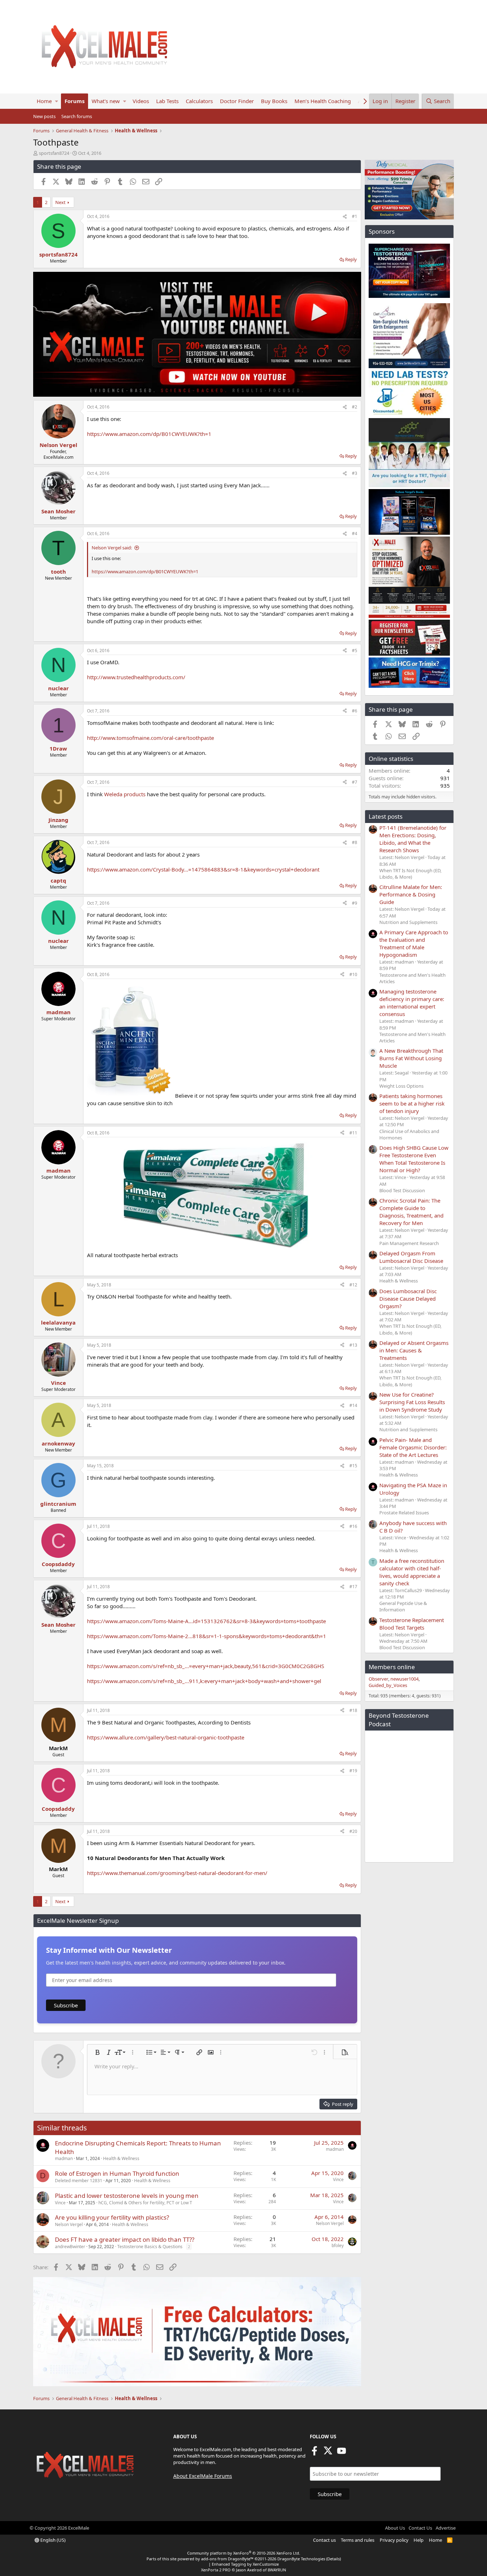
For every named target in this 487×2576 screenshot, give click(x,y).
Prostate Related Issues (404, 1513)
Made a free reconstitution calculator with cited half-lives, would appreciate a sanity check (412, 1572)
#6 (355, 711)
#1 (355, 216)
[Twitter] (328, 2453)
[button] (57, 101)
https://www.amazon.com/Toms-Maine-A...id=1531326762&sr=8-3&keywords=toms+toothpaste (206, 1621)
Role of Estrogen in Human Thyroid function (117, 2173)
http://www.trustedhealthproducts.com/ (136, 677)
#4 (355, 534)
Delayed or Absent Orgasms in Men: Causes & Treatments (414, 1350)
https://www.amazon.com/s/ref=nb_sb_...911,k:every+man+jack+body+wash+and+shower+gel (204, 1681)
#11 (353, 1133)
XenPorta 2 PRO (216, 2570)
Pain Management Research (409, 1243)
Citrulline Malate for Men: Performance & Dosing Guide (411, 894)
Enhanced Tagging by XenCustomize (245, 2564)
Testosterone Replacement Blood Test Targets (412, 1624)
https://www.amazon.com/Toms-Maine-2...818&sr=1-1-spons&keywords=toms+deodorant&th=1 (207, 1636)
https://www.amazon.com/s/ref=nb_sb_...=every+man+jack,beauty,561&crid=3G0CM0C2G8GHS (206, 1666)
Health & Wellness (121, 2158)
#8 (355, 842)
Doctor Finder (237, 101)
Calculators (199, 101)
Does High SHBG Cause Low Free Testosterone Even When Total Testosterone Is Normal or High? (414, 1159)
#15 (353, 1466)
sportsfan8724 (54, 153)
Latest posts (386, 816)
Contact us (324, 2540)
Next (60, 202)
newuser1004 (404, 1679)
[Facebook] (314, 2453)
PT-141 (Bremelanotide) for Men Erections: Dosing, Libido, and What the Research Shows (413, 839)
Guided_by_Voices (388, 1685)
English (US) (52, 2540)
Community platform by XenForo (244, 2553)
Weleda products (125, 794)
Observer (378, 1679)
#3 (355, 473)
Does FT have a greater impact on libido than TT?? (125, 2239)
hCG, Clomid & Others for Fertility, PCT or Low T (145, 2203)
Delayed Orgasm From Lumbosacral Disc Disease (411, 1257)
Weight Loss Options (401, 1086)
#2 (355, 407)
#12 (353, 1285)
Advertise (446, 2528)
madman (64, 2158)
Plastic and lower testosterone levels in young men (127, 2196)
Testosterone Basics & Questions (150, 2247)
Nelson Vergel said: (112, 548)
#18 (353, 1710)
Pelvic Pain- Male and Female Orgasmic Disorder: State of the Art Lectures (413, 1447)
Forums (75, 101)
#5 (355, 651)
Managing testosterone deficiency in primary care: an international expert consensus (412, 1003)
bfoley (338, 2245)
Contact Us (420, 2528)
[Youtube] (342, 2453)
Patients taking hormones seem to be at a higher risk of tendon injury (412, 1103)
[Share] (345, 217)
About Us (395, 2528)
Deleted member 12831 (79, 2181)
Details (334, 2559)
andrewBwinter (70, 2247)
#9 (355, 903)
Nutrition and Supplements (408, 922)
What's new (106, 101)
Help (419, 2540)
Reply (351, 259)
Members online (392, 1667)
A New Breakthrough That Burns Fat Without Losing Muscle (411, 1058)
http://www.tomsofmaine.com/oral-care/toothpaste (150, 738)
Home (44, 101)
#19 (353, 1771)
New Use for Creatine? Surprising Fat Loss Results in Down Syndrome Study (412, 1402)
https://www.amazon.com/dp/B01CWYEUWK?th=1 (149, 434)
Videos (141, 101)
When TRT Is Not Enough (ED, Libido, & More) (410, 874)
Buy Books (274, 101)
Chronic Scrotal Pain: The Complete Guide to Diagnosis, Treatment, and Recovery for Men (411, 1212)
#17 (353, 1587)
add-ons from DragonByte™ (227, 2559)
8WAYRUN (277, 2570)
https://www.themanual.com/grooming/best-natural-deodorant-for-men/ (177, 1873)
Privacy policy (394, 2540)
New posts (44, 116)
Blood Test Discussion (402, 1190)
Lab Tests (167, 101)
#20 (353, 1831)
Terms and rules (358, 2540)
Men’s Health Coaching (323, 101)
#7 (355, 782)
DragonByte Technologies (301, 2559)
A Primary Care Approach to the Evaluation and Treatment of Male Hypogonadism (414, 943)
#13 (353, 1345)
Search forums (77, 116)
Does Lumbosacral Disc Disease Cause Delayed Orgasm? (408, 1299)
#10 (353, 974)
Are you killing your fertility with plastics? (112, 2217)
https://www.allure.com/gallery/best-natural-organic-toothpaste (166, 1737)
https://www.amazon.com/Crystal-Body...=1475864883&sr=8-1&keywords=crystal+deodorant (203, 869)
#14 (353, 1405)
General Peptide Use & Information (403, 1606)
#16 (353, 1526)
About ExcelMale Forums (203, 2476)
